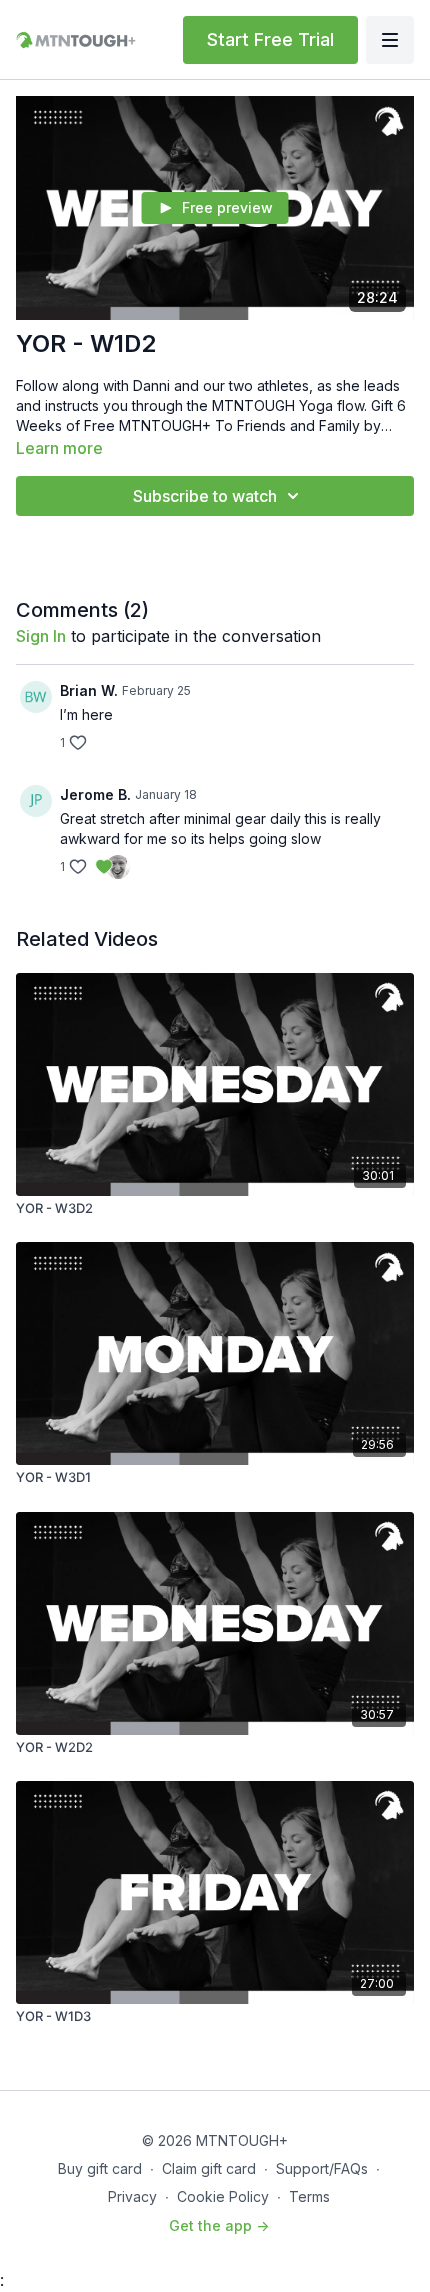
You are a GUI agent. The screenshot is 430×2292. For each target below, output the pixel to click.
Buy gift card (100, 2168)
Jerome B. (95, 794)
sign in (41, 636)
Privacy (132, 2196)
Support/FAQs (322, 2168)
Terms (309, 2196)
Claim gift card (209, 2168)
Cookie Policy (223, 2196)
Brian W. (89, 690)
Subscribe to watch (205, 496)
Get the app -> (219, 2225)
